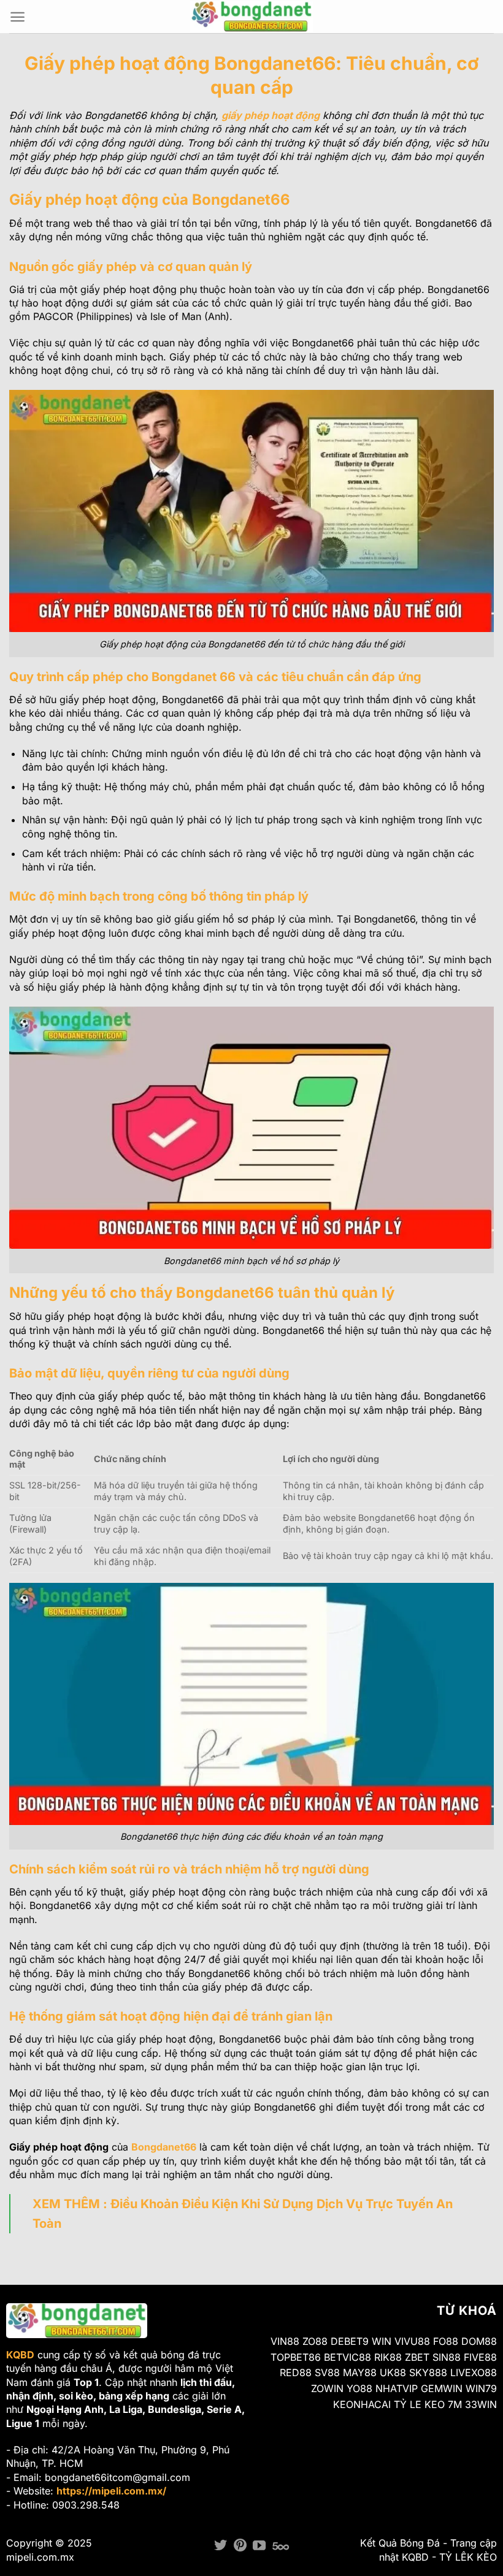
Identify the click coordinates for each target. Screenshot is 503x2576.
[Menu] (17, 17)
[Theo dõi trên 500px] (281, 2546)
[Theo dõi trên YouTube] (259, 2546)
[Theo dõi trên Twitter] (221, 2546)
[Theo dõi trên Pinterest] (240, 2546)
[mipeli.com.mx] (251, 16)
